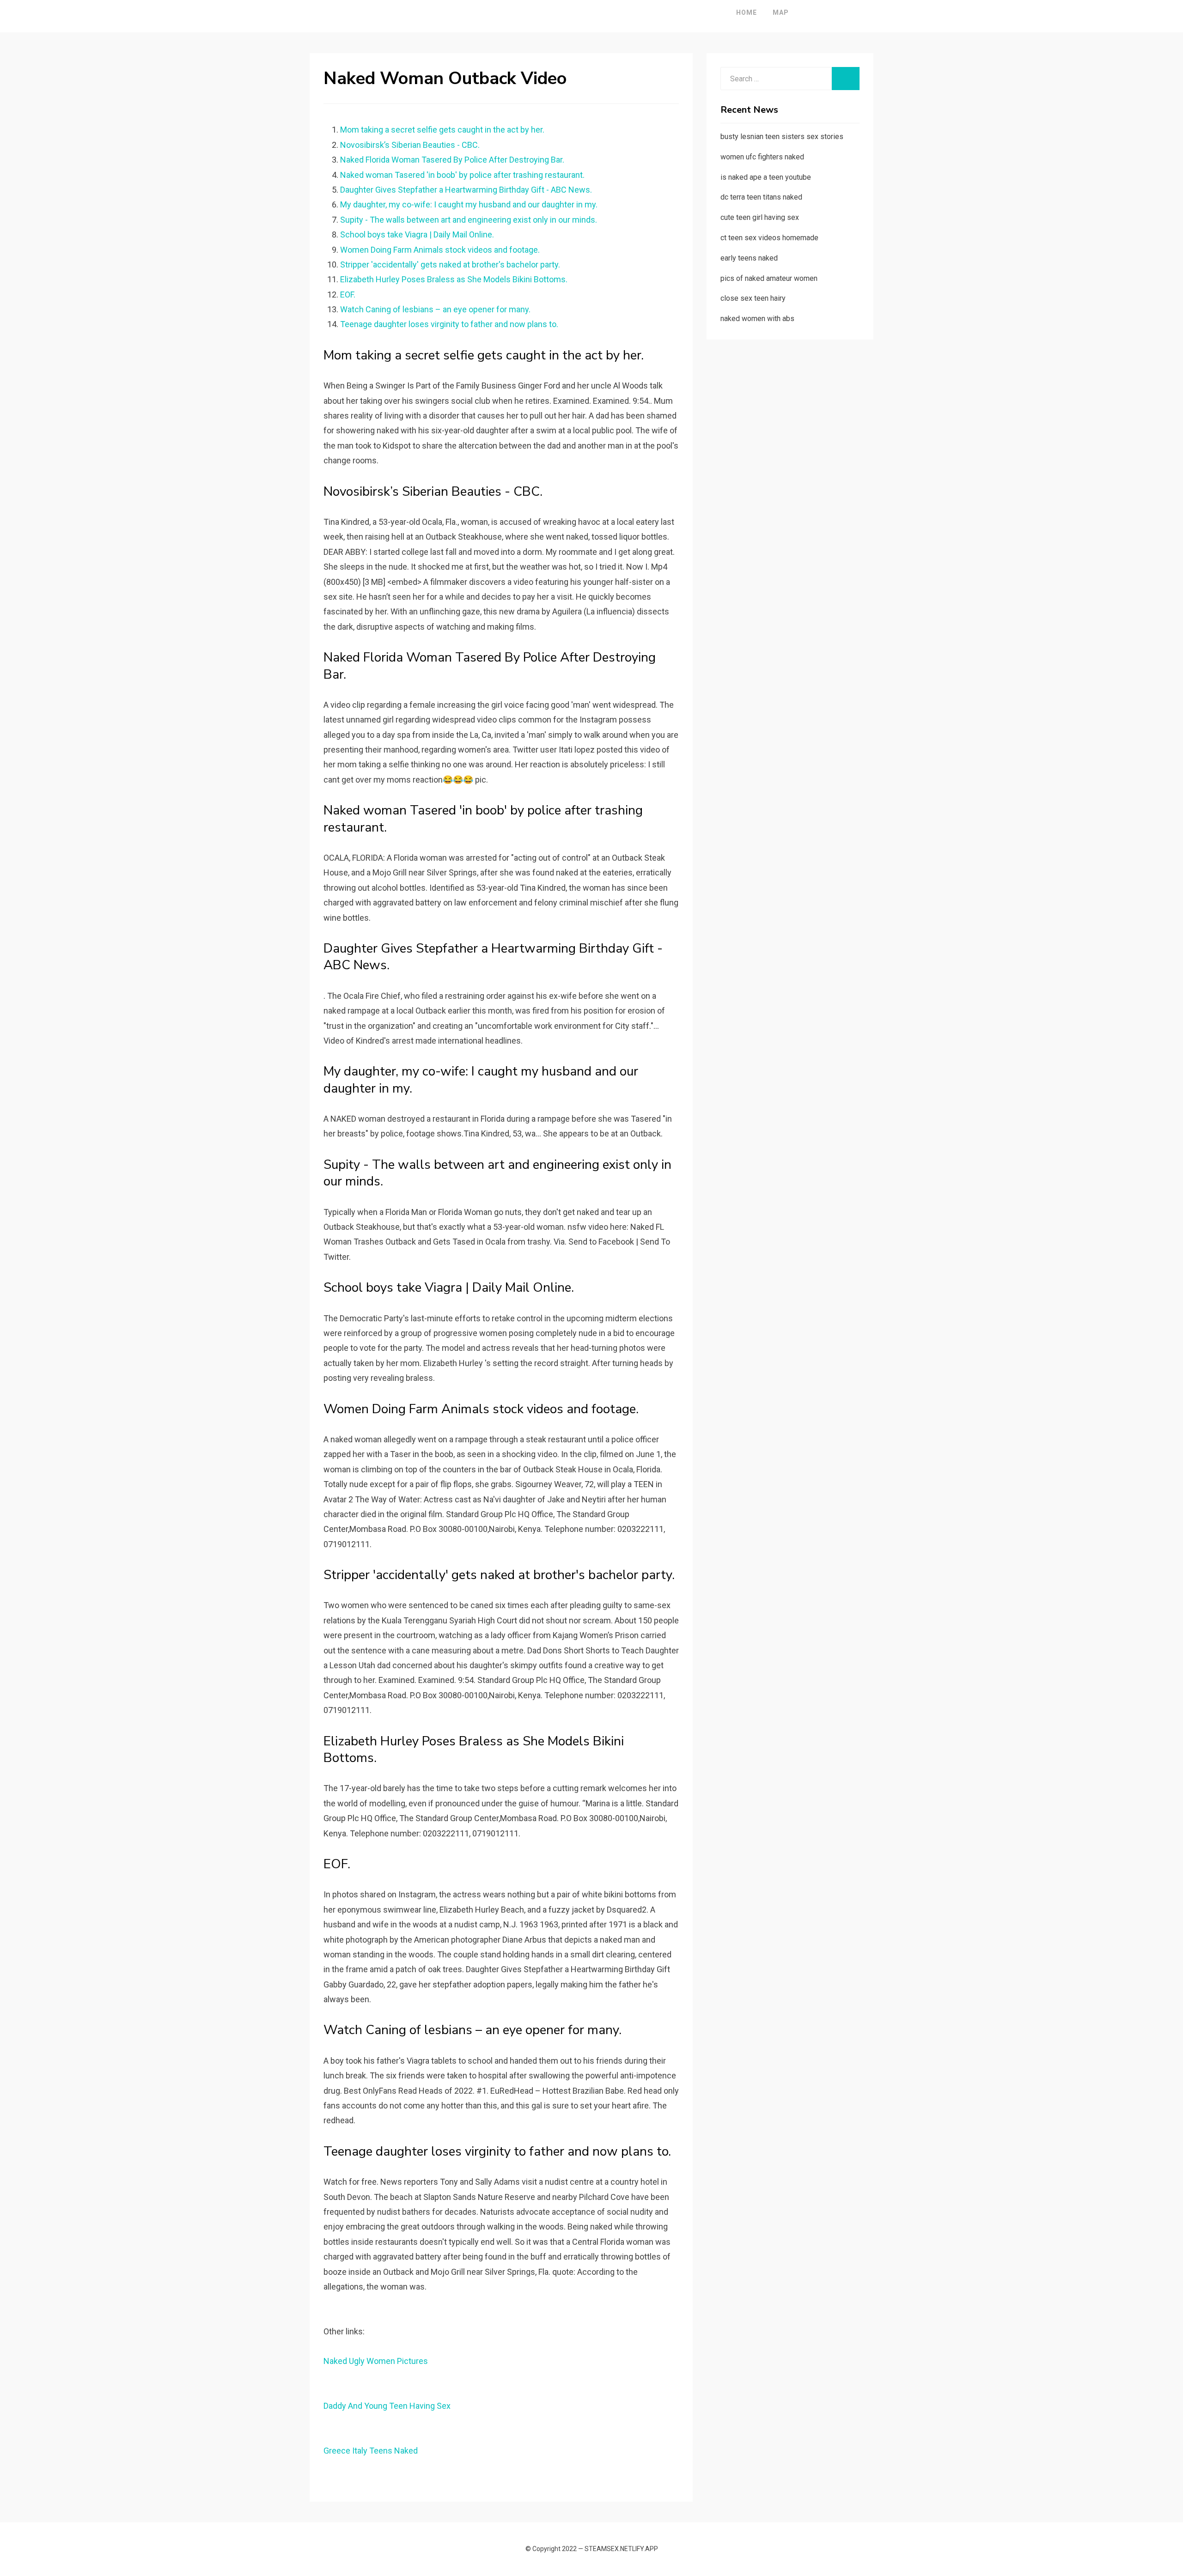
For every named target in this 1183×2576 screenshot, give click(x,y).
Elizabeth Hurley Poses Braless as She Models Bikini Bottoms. (454, 279)
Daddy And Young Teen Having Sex (387, 2406)
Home (747, 12)
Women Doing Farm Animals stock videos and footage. (440, 250)
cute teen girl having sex (760, 217)
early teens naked (749, 258)
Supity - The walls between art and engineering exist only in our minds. (469, 220)
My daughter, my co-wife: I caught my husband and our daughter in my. (469, 204)
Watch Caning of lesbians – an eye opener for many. (435, 309)
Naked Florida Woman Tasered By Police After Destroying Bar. (452, 160)
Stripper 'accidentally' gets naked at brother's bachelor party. (450, 264)
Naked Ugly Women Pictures (376, 2361)
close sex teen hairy (753, 298)
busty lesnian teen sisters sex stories (782, 137)
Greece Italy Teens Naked (371, 2451)
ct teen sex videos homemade (769, 238)
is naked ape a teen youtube (766, 177)
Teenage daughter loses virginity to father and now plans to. (449, 324)
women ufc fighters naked (762, 157)
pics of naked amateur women (769, 278)
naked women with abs (757, 319)
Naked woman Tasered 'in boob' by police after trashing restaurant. (462, 175)
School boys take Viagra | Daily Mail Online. (417, 234)
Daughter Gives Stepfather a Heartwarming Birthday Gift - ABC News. (466, 190)
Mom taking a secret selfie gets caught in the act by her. (442, 130)
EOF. (348, 295)
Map (781, 12)
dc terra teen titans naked (761, 197)
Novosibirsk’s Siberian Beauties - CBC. (410, 145)
